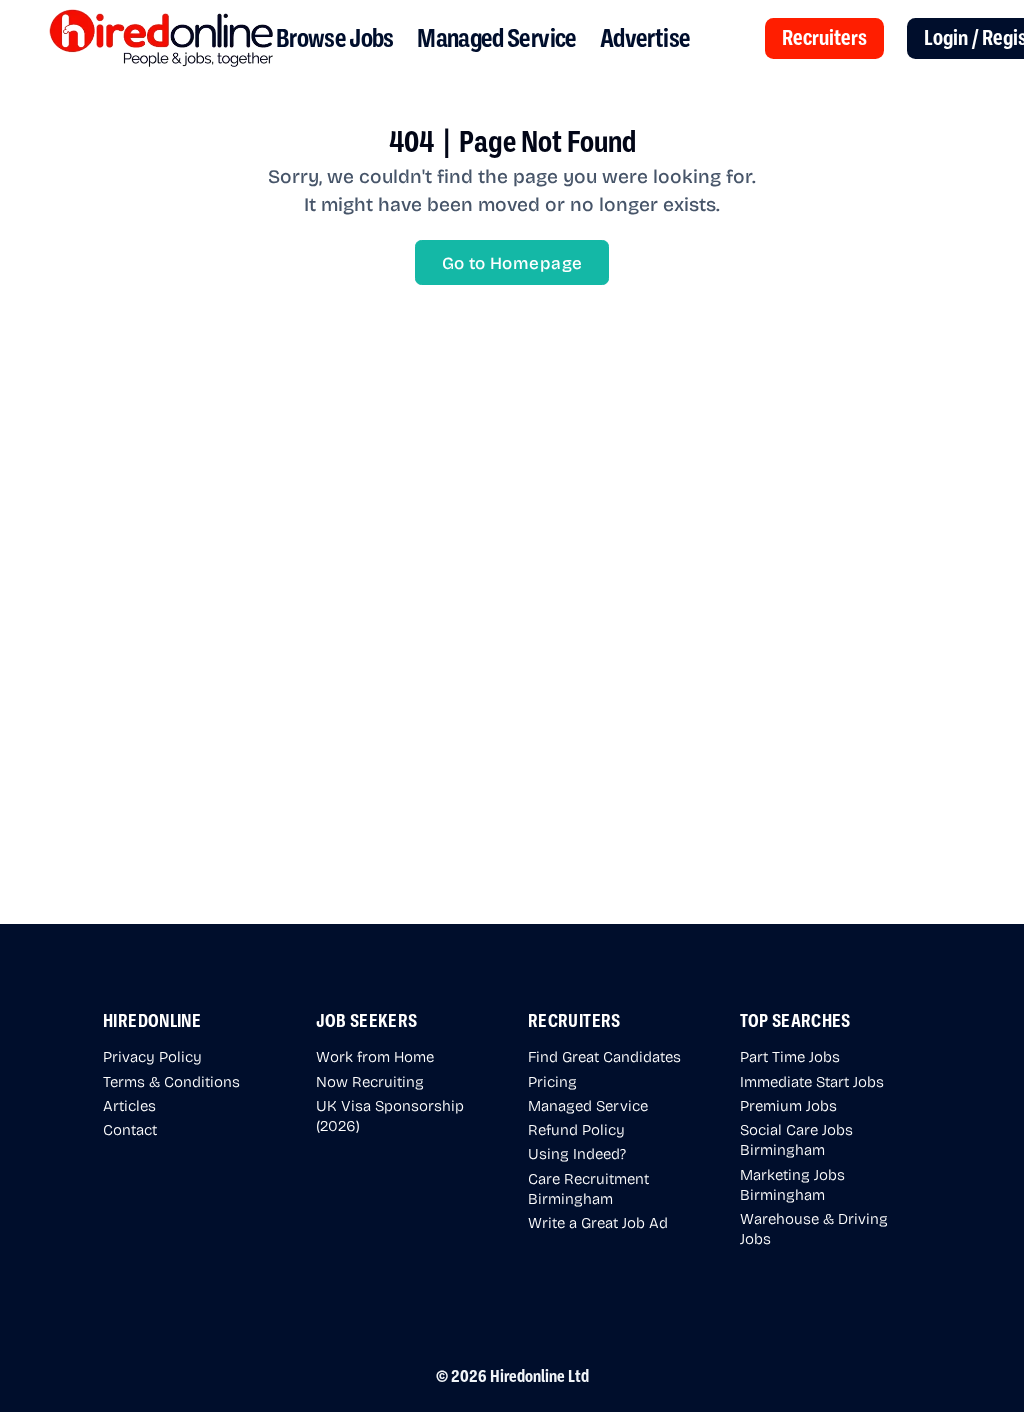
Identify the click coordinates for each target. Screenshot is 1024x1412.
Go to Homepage (512, 262)
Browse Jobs (335, 38)
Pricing (552, 1081)
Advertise (645, 38)
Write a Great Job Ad (598, 1222)
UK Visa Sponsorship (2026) (390, 1115)
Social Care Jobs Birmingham (796, 1139)
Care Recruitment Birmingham (588, 1188)
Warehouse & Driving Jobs (814, 1228)
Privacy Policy (152, 1056)
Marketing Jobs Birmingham (792, 1184)
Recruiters (824, 38)
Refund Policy (576, 1129)
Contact (130, 1129)
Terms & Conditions (171, 1081)
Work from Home (375, 1056)
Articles (129, 1105)
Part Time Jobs (790, 1056)
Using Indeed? (577, 1153)
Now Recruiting (370, 1081)
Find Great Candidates (604, 1056)
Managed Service (496, 38)
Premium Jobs (788, 1105)
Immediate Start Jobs (812, 1081)
